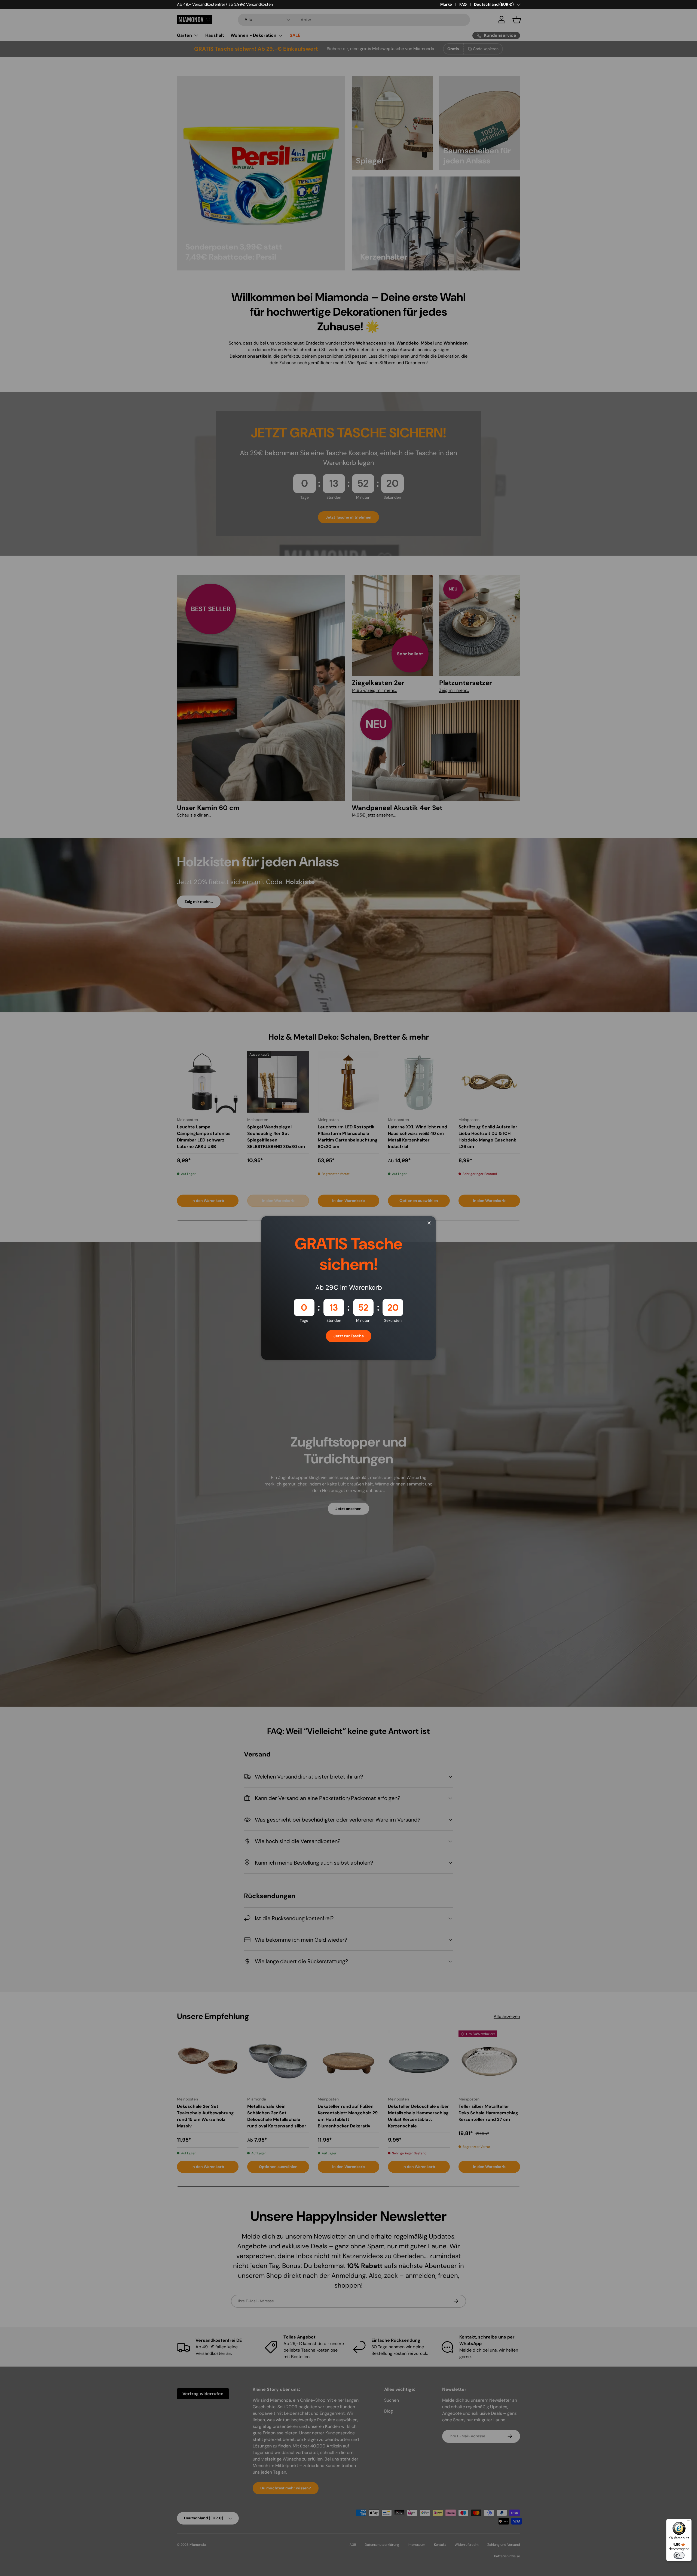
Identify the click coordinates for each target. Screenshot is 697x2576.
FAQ (463, 4)
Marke (446, 4)
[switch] (679, 2555)
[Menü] (688, 2522)
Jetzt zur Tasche (349, 1336)
